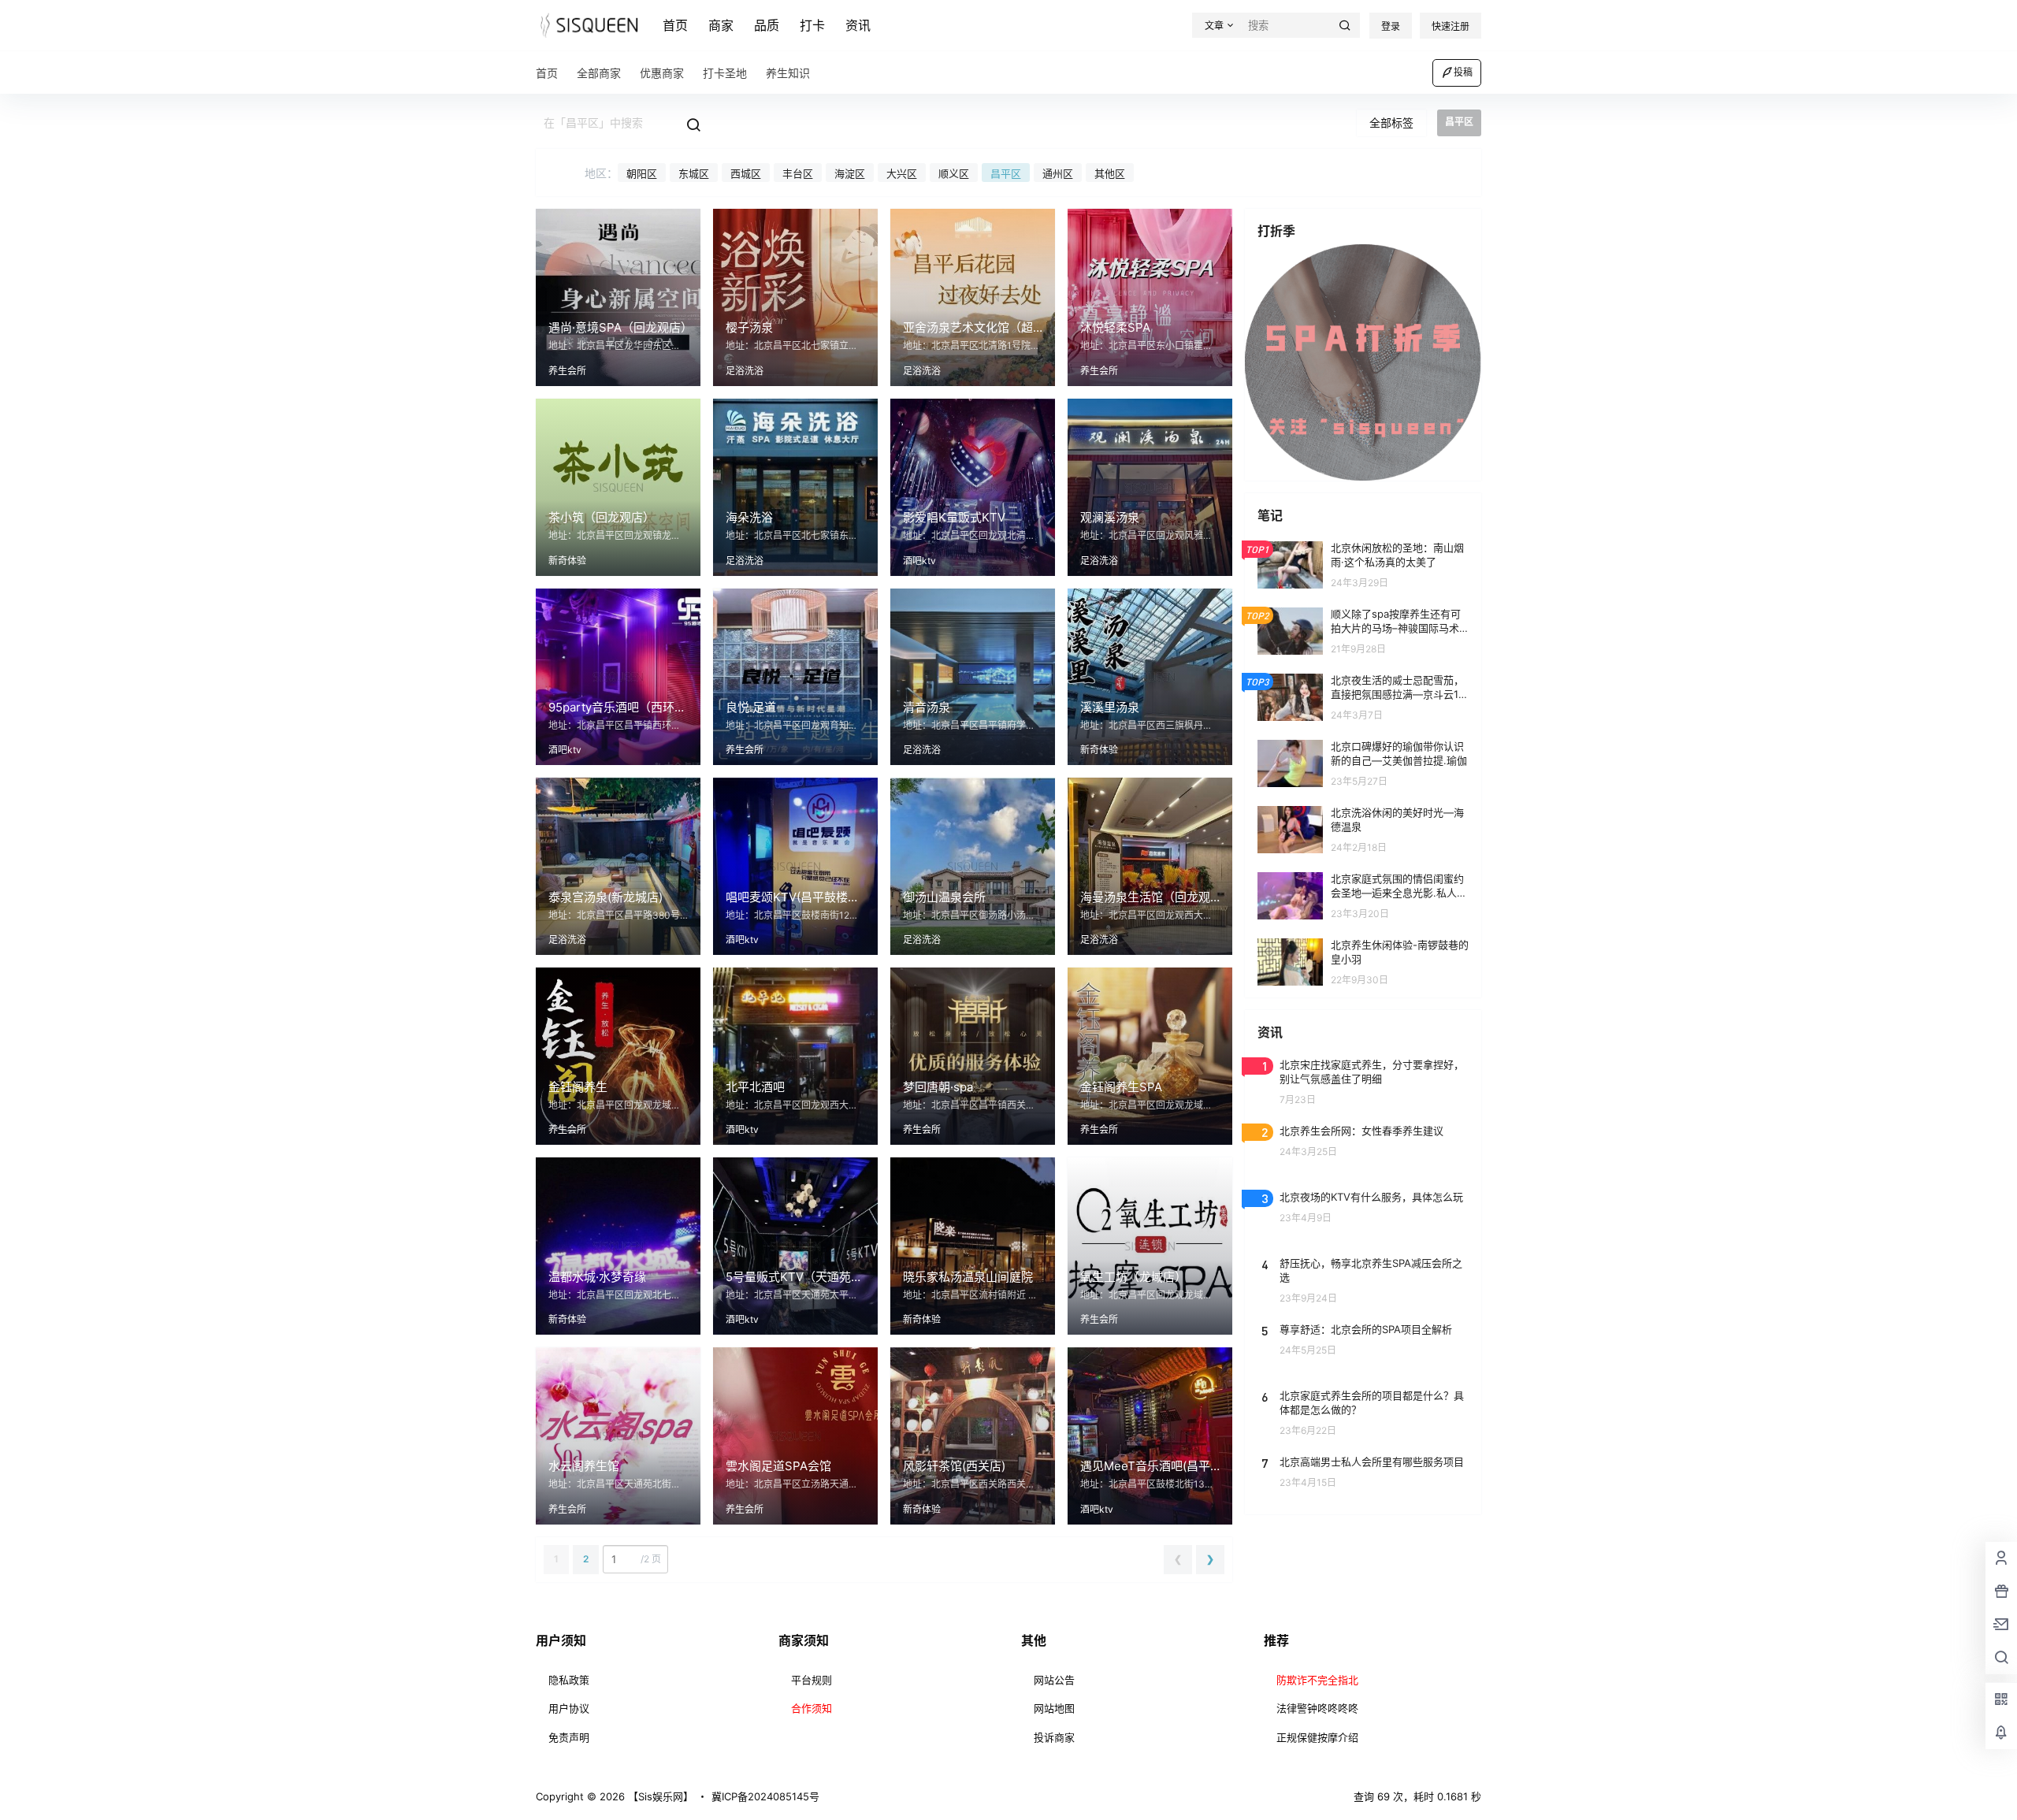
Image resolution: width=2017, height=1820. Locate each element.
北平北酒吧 (755, 1087)
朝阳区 (642, 173)
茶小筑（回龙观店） (602, 517)
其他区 (1110, 173)
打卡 (812, 25)
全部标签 (1391, 123)
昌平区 (1006, 173)
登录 (1391, 26)
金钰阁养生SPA (1121, 1087)
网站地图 (1054, 1708)
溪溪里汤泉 (1110, 707)
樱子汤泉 (749, 327)
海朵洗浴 (749, 517)
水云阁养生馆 (584, 1466)
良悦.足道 (751, 707)
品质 (767, 25)
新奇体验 (567, 561)
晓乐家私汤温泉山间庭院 (968, 1277)
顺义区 (954, 173)
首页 (675, 25)
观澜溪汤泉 (1110, 517)
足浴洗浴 (745, 371)
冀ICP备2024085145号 (765, 1796)
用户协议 (569, 1708)
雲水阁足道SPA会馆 (778, 1466)
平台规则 (812, 1680)
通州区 (1058, 173)
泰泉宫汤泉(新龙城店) (605, 897)
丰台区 (798, 173)
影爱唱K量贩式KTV (954, 517)
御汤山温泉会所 (944, 897)
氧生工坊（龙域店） (1133, 1277)
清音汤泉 (927, 707)
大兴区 (902, 173)
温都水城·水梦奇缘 (597, 1277)
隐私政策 (569, 1680)
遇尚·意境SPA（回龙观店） (620, 327)
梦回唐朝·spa (938, 1087)
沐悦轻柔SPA (1115, 327)
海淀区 (850, 173)
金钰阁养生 (578, 1087)
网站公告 (1054, 1680)
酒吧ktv (919, 561)
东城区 (694, 173)
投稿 (1463, 72)
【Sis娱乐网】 (659, 1796)
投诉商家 (1054, 1737)
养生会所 (567, 371)
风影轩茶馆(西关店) (954, 1466)
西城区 (746, 173)
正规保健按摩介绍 (1317, 1737)
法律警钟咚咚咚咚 (1317, 1708)
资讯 (858, 25)
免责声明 (569, 1737)
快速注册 (1451, 26)
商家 (721, 25)
